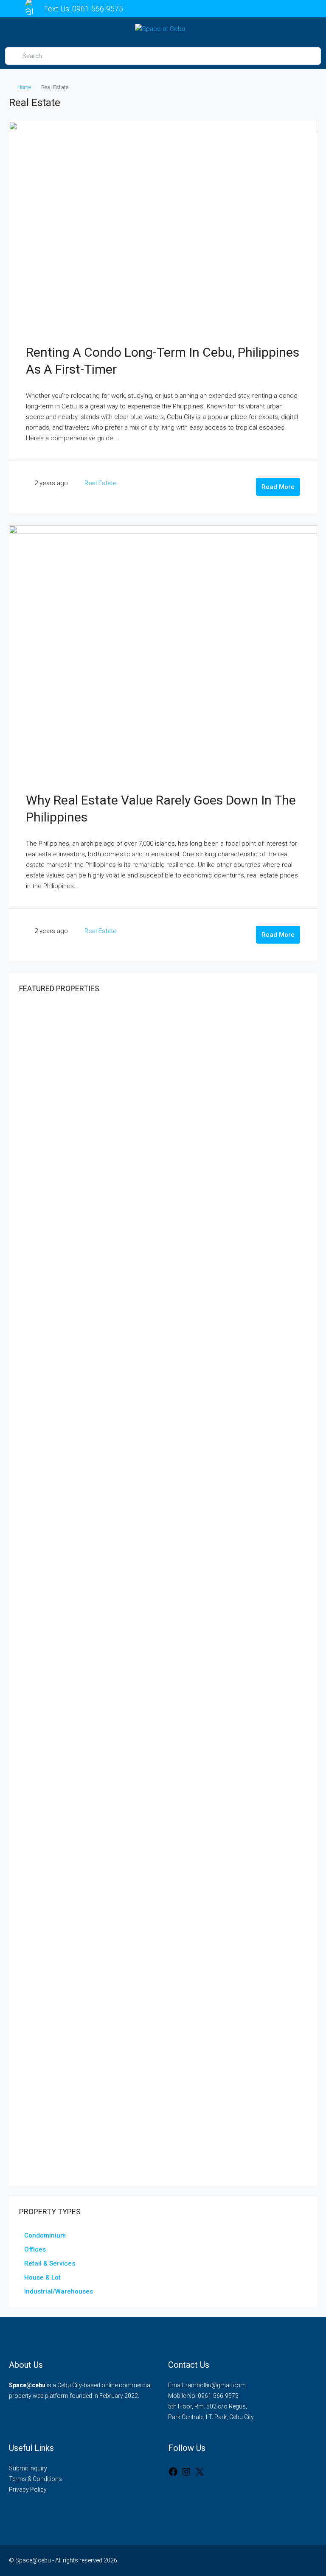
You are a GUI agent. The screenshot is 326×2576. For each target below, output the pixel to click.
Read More (278, 487)
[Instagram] (186, 2472)
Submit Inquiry (28, 2468)
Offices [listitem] (35, 2249)
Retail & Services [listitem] (50, 2263)
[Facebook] (173, 2472)
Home (24, 87)
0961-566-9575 (98, 9)
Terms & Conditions (35, 2479)
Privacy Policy (28, 2489)
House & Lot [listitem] (42, 2277)
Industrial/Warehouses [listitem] (59, 2291)
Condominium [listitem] (45, 2235)
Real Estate (101, 483)
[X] (200, 2472)
